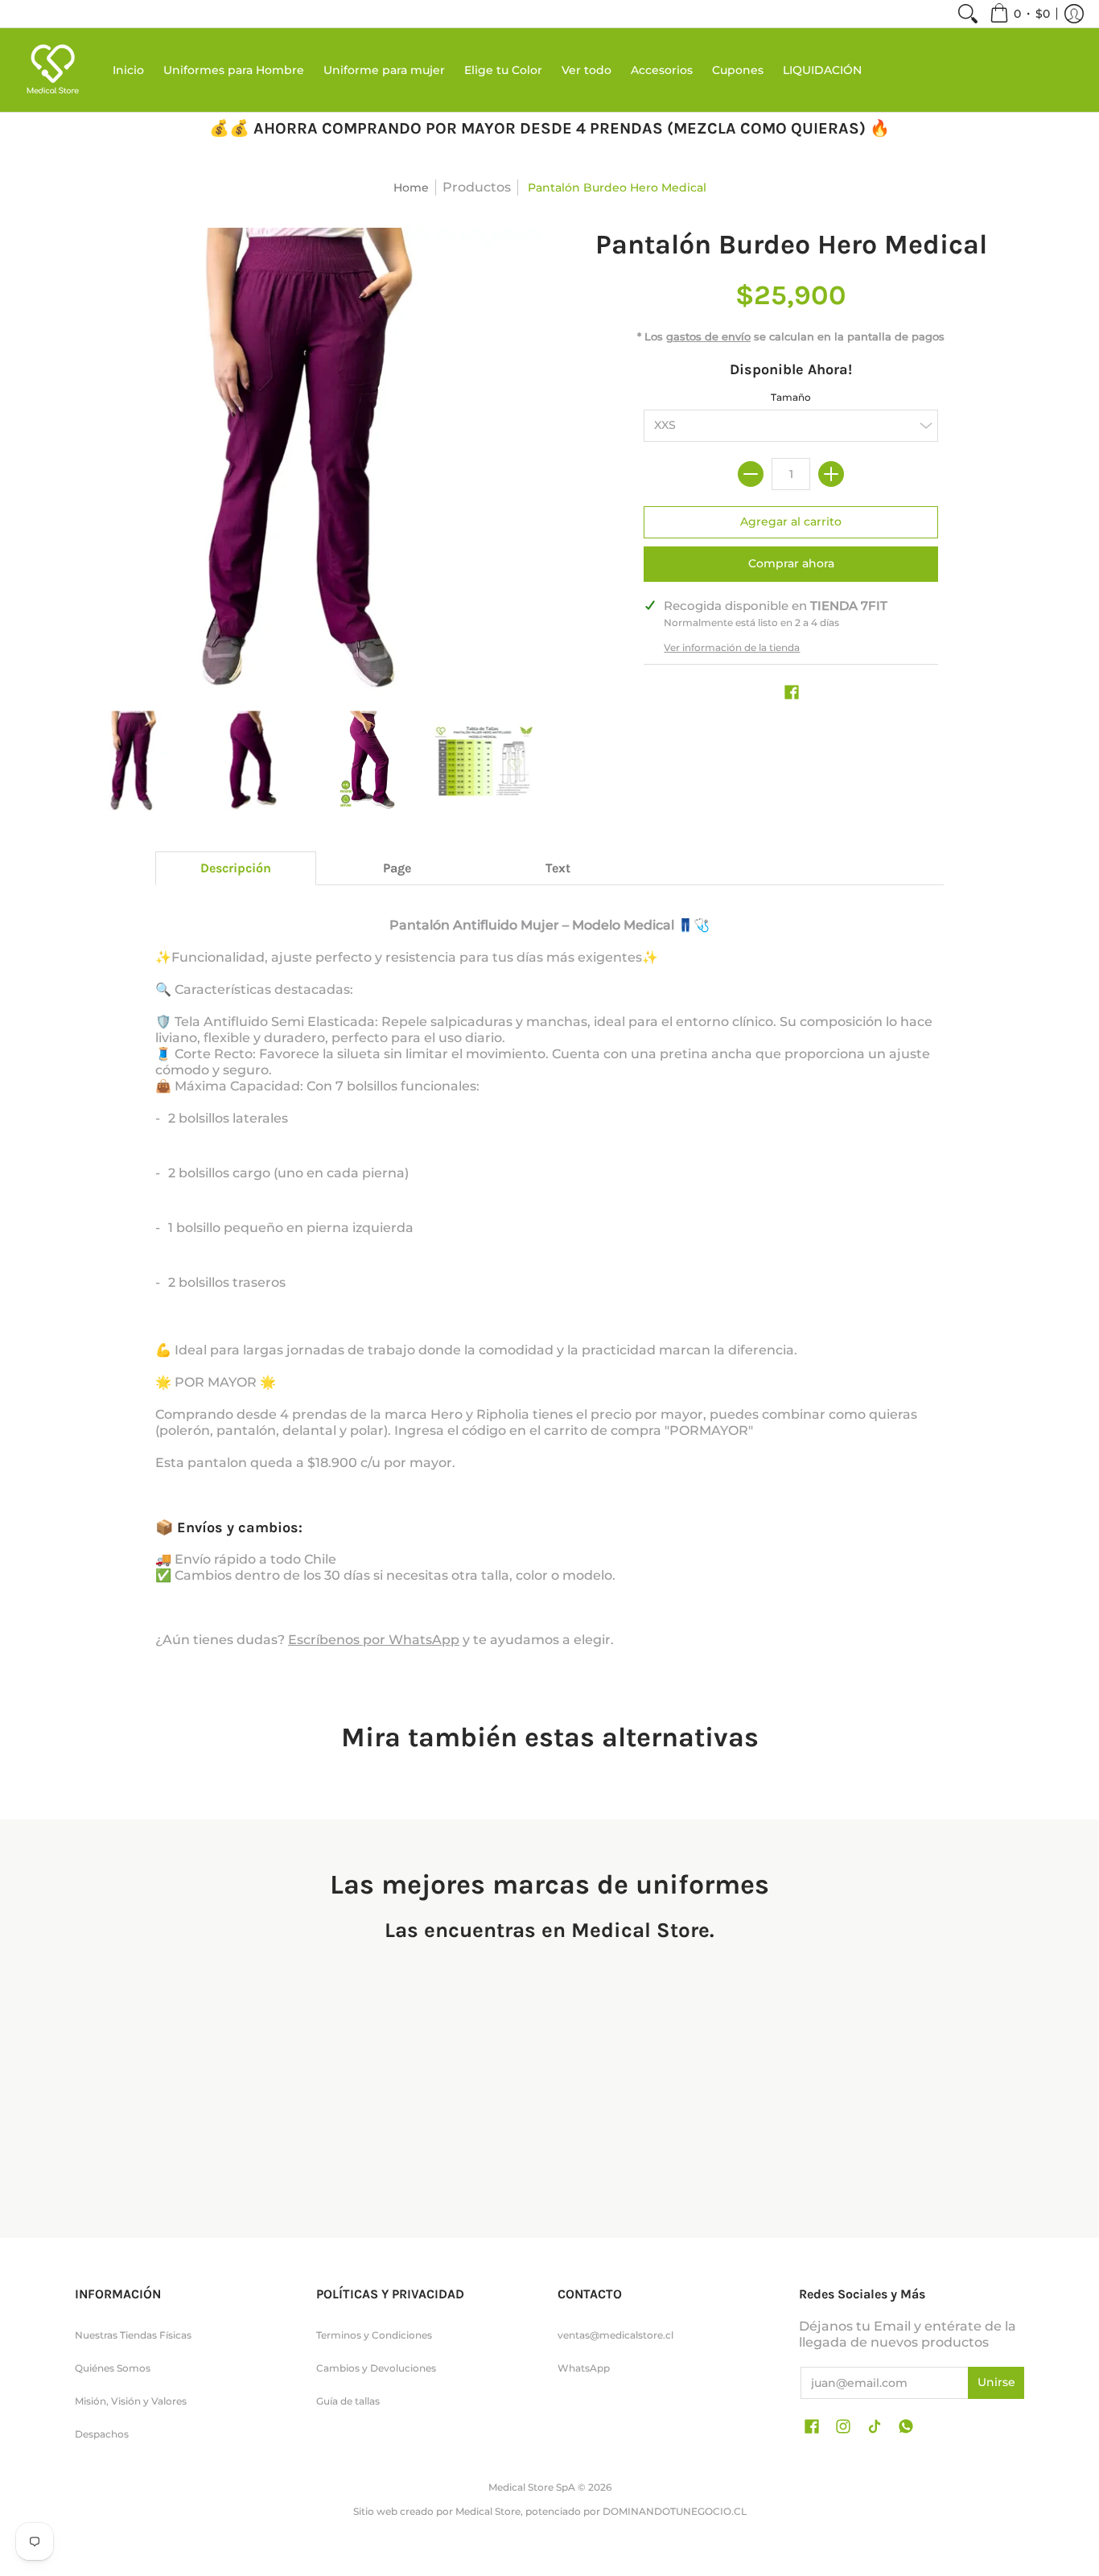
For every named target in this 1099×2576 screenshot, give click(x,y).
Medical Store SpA (532, 2487)
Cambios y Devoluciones (376, 2368)
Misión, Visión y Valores (131, 2401)
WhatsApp (584, 2368)
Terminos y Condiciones (374, 2335)
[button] (1020, 14)
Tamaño (791, 397)
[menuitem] (968, 14)
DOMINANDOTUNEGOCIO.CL (675, 2511)
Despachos (102, 2434)
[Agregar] (831, 474)
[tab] (236, 868)
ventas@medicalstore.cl (615, 2335)
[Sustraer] (751, 474)
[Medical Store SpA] (52, 70)
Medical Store (488, 2511)
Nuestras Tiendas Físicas (133, 2335)
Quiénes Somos (113, 2368)
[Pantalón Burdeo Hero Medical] (133, 761)
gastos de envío (708, 337)
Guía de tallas (348, 2401)
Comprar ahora (791, 563)
